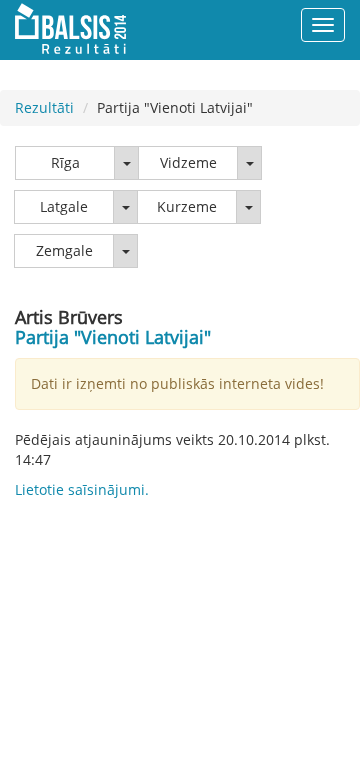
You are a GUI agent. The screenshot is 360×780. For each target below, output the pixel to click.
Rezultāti (44, 107)
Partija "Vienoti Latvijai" (113, 337)
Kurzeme (187, 206)
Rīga (65, 162)
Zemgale (64, 250)
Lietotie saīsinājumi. (82, 489)
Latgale (64, 206)
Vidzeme (188, 162)
